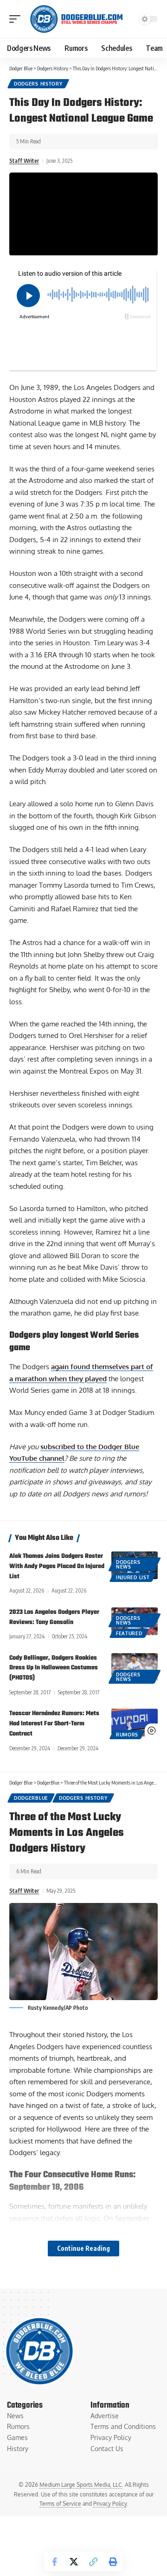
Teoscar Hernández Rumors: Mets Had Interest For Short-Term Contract (54, 1724)
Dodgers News (128, 1564)
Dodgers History (38, 84)
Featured (129, 1633)
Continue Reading (83, 2248)
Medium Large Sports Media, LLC (81, 2485)
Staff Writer (24, 161)
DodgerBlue (31, 1798)
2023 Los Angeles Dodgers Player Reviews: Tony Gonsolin (54, 1617)
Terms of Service (60, 2504)
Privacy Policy (110, 2504)
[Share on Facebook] (54, 2562)
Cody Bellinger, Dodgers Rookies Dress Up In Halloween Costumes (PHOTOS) (54, 1668)
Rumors (127, 1735)
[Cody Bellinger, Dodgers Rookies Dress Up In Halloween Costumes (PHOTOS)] (135, 1667)
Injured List (133, 1577)
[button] (17, 19)
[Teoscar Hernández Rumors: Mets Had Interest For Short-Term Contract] (135, 1723)
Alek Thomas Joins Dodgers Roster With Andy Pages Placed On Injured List (57, 1566)
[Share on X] (74, 2562)
